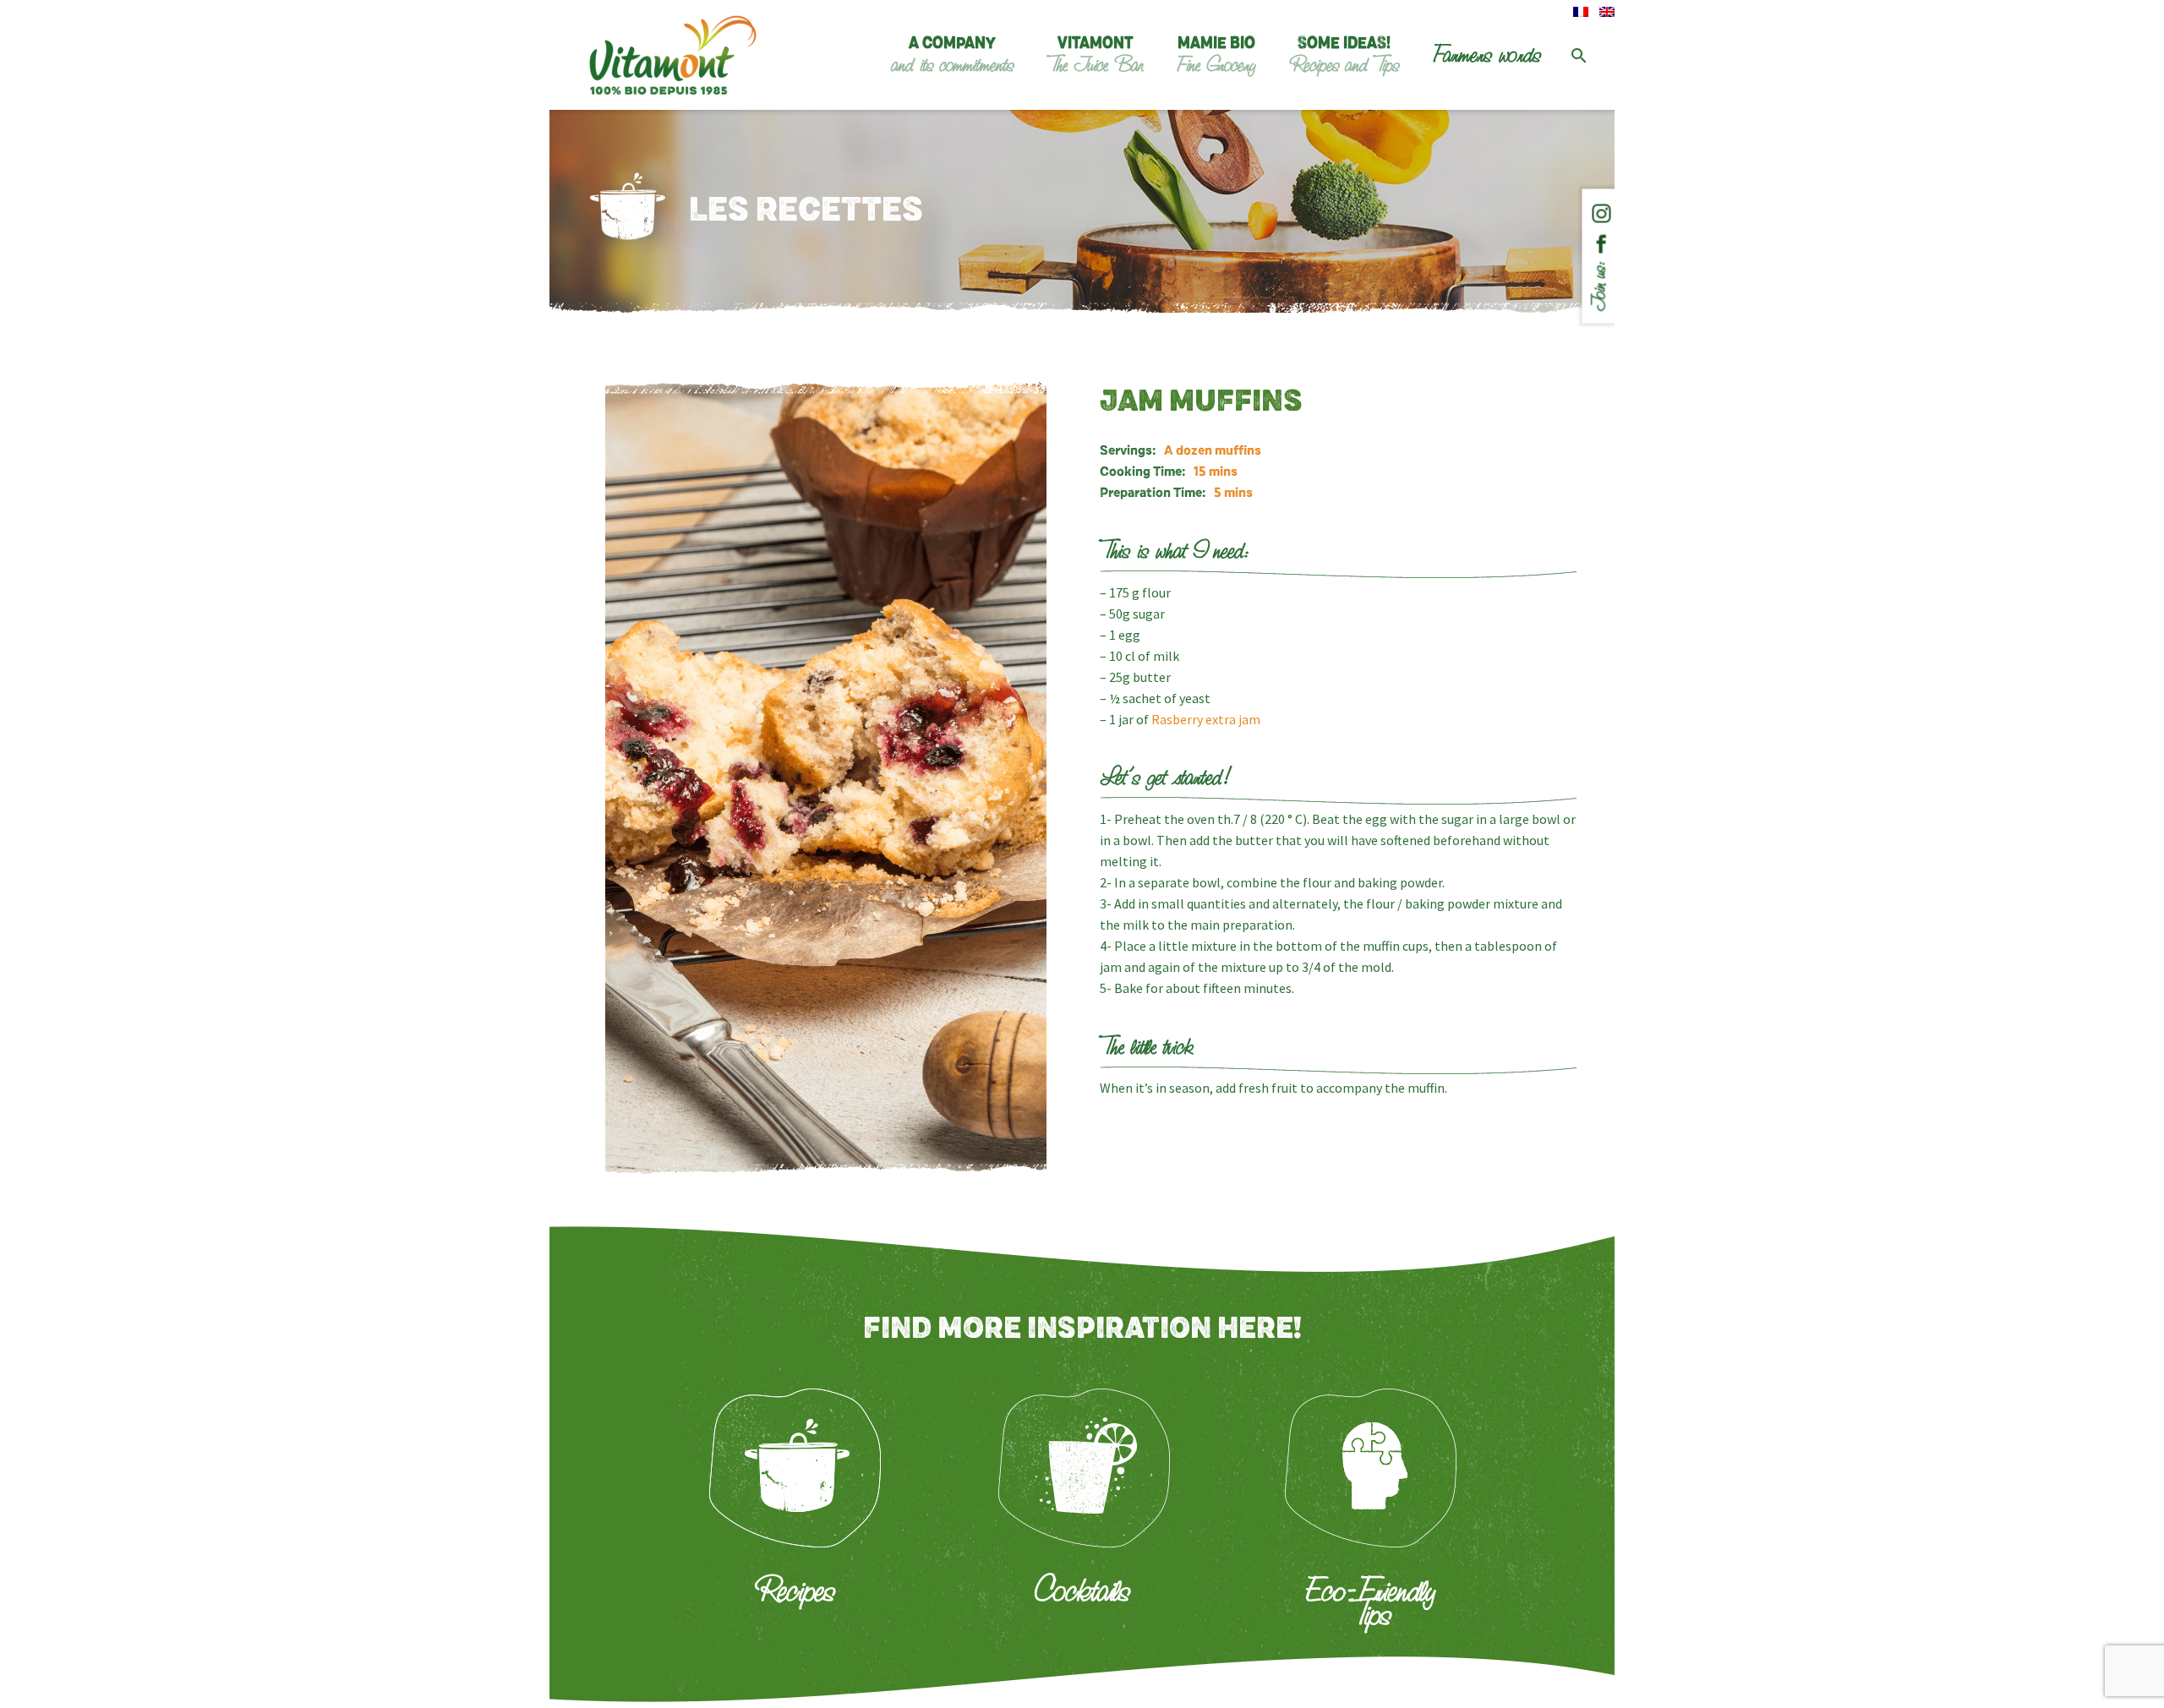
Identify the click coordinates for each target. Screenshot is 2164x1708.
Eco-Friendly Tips (1370, 1602)
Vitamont (1095, 56)
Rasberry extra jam (1206, 719)
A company (952, 56)
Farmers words (1487, 55)
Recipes (794, 1591)
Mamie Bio (1216, 56)
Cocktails (1082, 1591)
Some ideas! (1344, 56)
